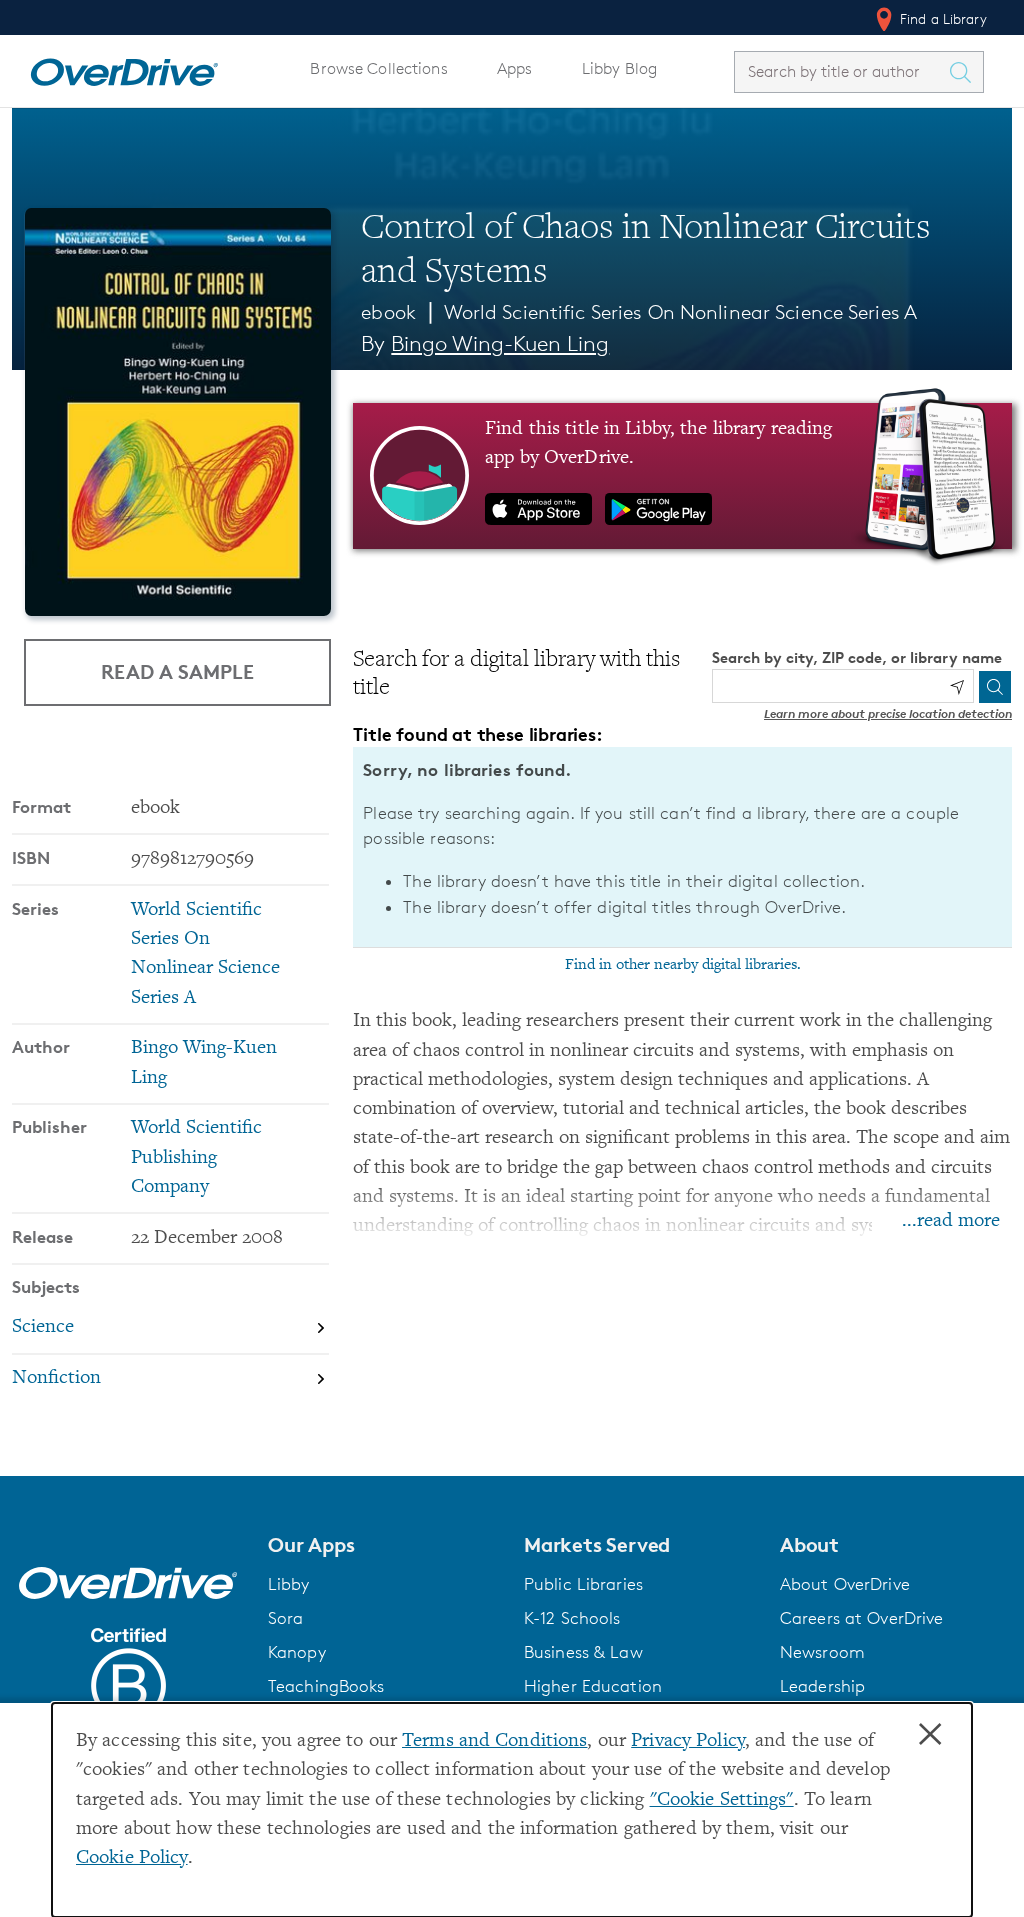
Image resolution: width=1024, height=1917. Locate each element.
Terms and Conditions (494, 1741)
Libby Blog (619, 68)
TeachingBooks (326, 1686)
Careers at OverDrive (861, 1618)
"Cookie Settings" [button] (722, 1800)
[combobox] (841, 71)
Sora (286, 1618)
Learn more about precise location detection (888, 713)
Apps (515, 68)
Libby (289, 1584)
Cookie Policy (132, 1858)
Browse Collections (378, 68)
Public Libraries (583, 1584)
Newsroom (822, 1652)
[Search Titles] (965, 72)
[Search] (995, 687)
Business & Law (583, 1652)
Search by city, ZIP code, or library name (857, 657)
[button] (384, 1545)
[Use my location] (957, 687)
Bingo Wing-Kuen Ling (500, 343)
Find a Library (941, 18)
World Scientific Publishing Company (196, 1158)
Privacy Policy (688, 1741)
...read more (951, 1221)
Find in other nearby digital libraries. (683, 965)
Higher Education (593, 1686)
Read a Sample (177, 671)
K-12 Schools (572, 1618)
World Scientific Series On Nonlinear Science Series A (680, 312)
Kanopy (297, 1652)
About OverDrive (845, 1584)
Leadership (822, 1686)
